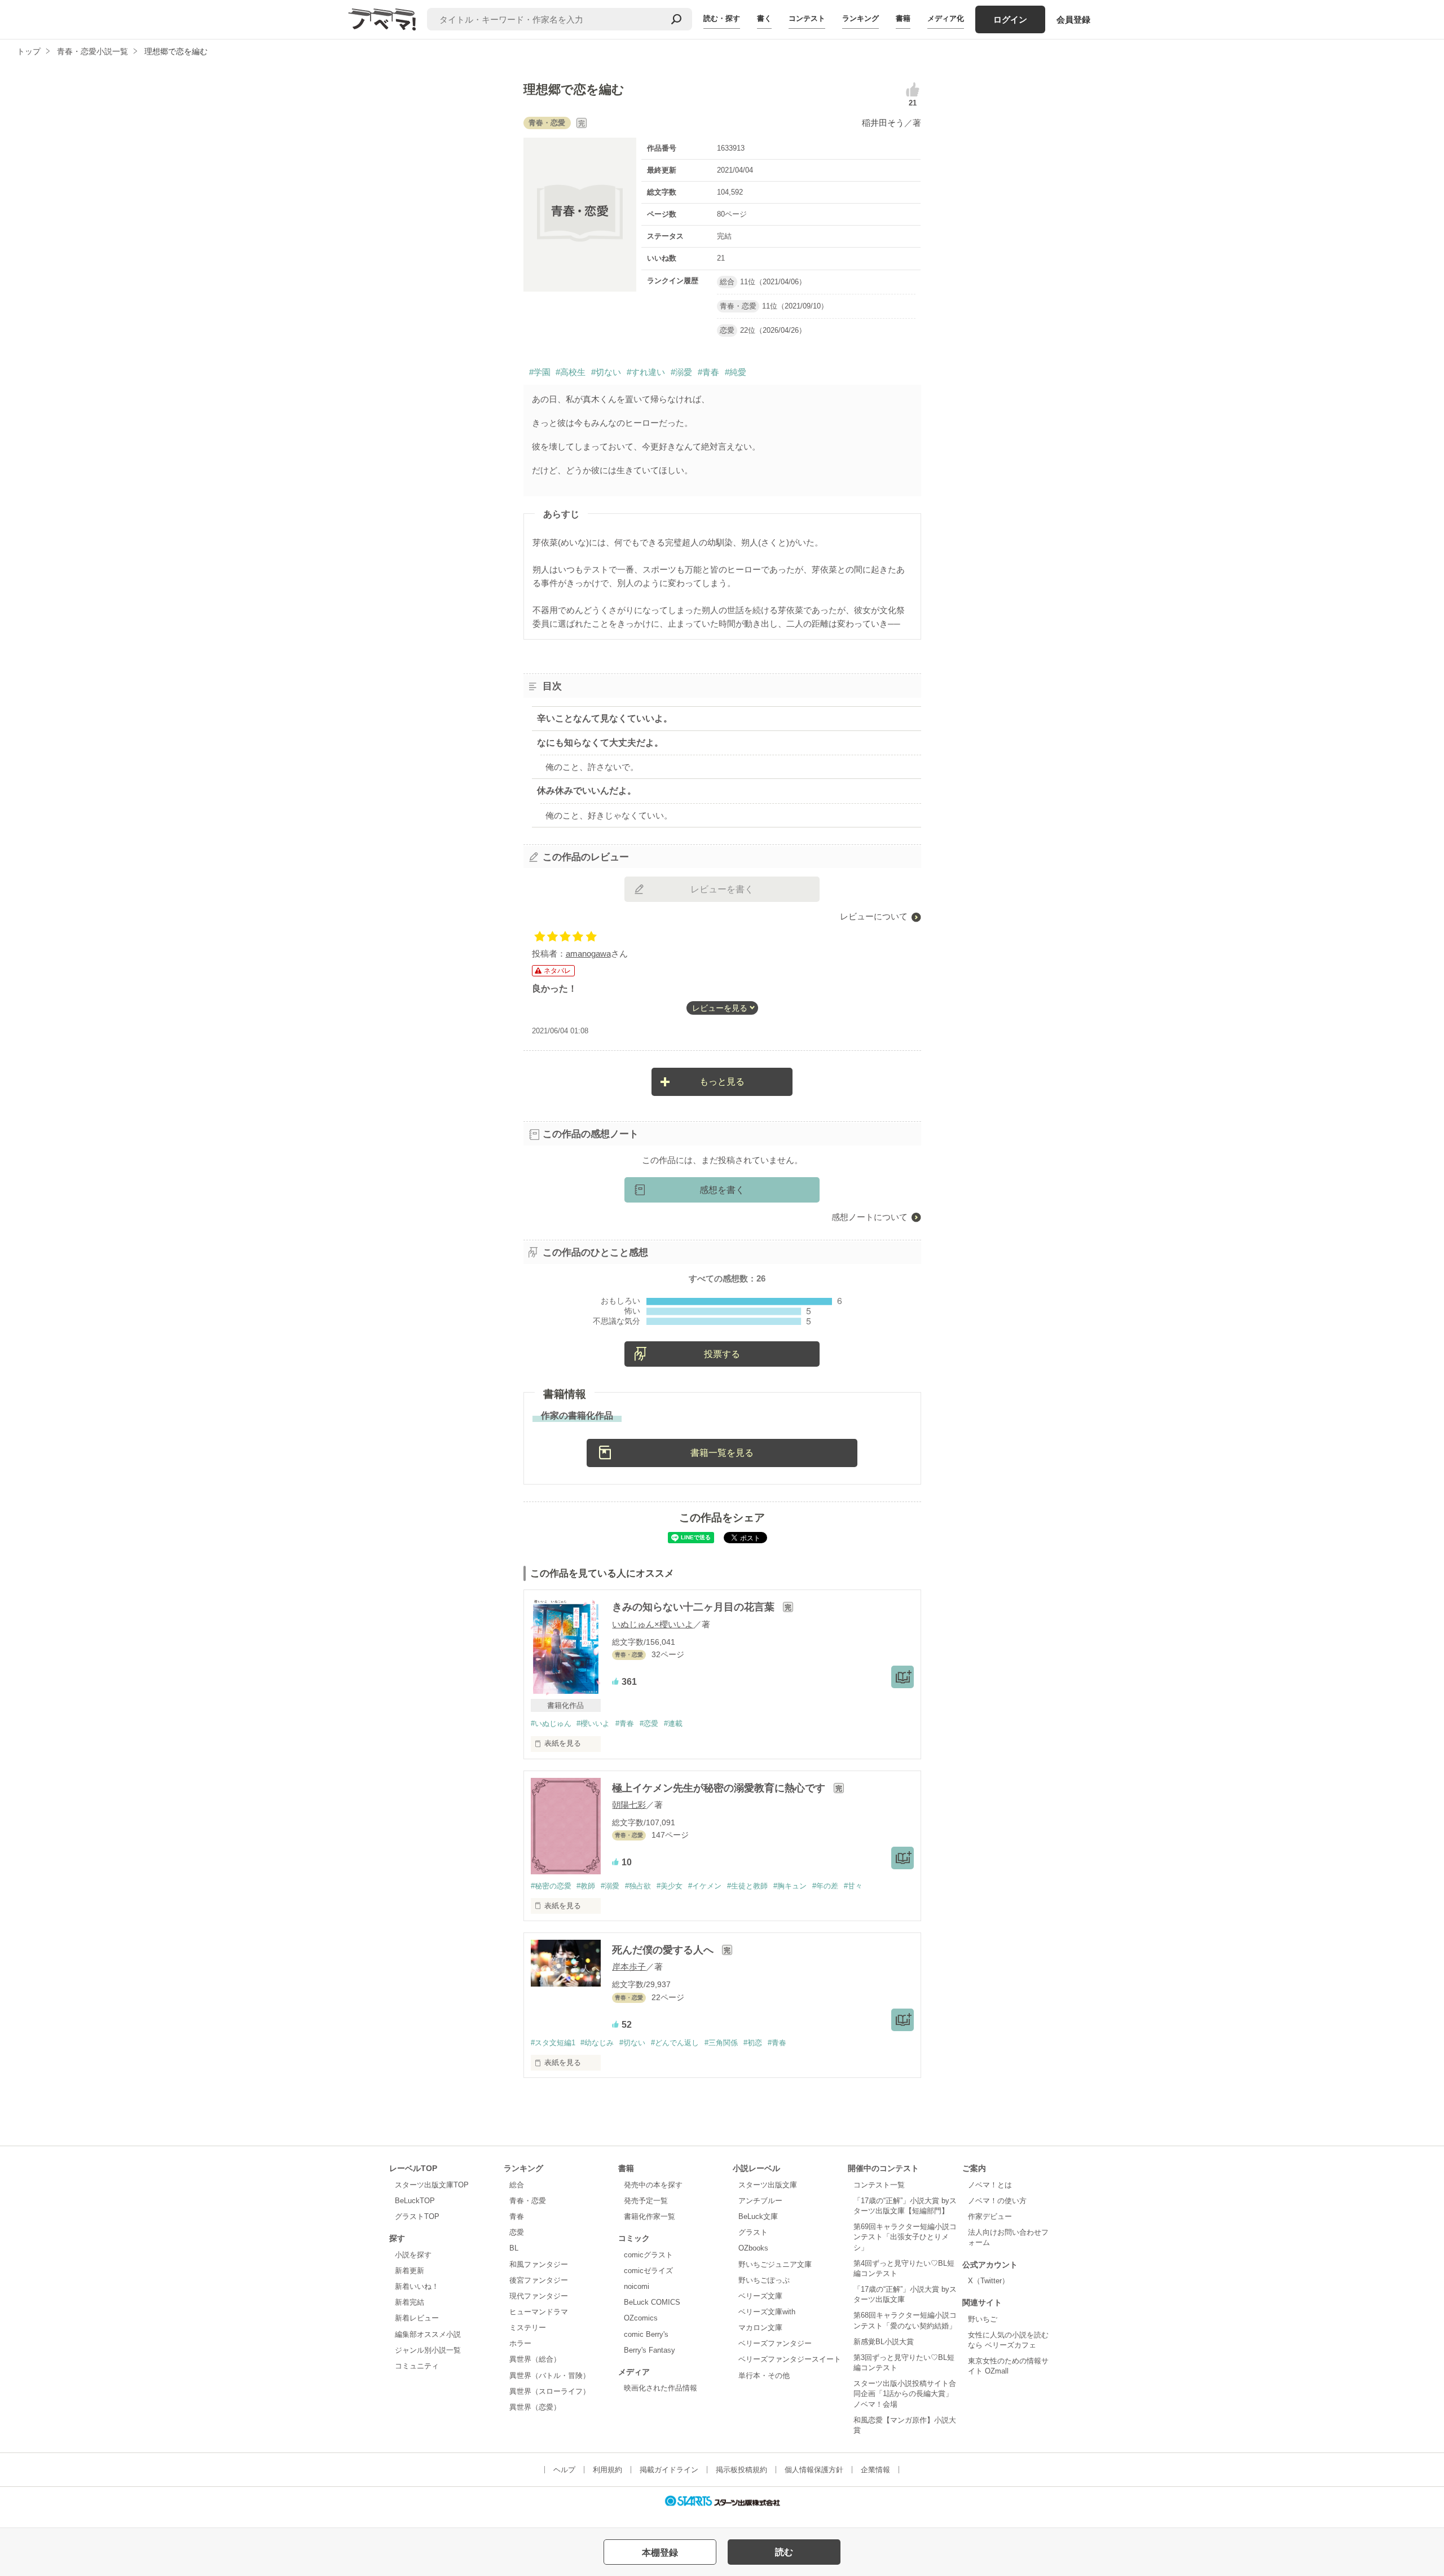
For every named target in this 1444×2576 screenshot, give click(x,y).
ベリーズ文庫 (760, 2296)
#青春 (708, 372)
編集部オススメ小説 (428, 2334)
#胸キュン (790, 1886)
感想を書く (722, 1190)
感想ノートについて (870, 1217)
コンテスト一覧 (879, 2185)
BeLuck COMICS (652, 2302)
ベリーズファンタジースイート (790, 2359)
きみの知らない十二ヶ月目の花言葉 (695, 1607)
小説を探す (413, 2255)
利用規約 (607, 2470)
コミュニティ (417, 2366)
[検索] (676, 19)
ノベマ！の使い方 (997, 2201)
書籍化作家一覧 (650, 2216)
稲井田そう (883, 123)
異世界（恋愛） (535, 2407)
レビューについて (874, 916)
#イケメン (705, 1886)
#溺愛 (681, 372)
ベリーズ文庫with (767, 2312)
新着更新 (410, 2271)
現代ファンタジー (539, 2296)
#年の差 (825, 1886)
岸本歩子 (629, 1967)
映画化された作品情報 (661, 2388)
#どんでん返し (675, 2043)
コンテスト (807, 18)
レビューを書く (722, 889)
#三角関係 (721, 2043)
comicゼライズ (648, 2271)
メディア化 (946, 18)
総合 (517, 2185)
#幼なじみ (597, 2043)
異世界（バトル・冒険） (550, 2375)
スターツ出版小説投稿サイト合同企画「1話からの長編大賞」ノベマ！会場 (905, 2394)
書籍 (903, 18)
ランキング (860, 18)
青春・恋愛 (528, 2201)
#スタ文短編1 (553, 2043)
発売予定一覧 (646, 2201)
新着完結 (410, 2302)
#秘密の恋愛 (551, 1886)
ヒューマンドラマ (539, 2312)
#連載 (673, 1723)
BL (514, 2248)
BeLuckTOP (415, 2201)
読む (784, 2552)
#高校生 (571, 372)
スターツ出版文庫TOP (432, 2185)
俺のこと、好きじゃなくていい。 (609, 815)
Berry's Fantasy (650, 2350)
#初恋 (753, 2043)
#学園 (540, 372)
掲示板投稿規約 (741, 2470)
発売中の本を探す (653, 2185)
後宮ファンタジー (539, 2280)
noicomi (637, 2286)
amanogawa (588, 954)
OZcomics (641, 2318)
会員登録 (1073, 19)
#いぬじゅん (551, 1723)
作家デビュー (990, 2216)
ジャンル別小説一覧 (428, 2350)
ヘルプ (564, 2470)
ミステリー (528, 2328)
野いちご (983, 2319)
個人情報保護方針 (814, 2470)
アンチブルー (760, 2201)
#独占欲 (638, 1886)
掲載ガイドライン (669, 2470)
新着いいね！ (417, 2286)
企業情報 (875, 2470)
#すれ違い (646, 372)
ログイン (1010, 19)
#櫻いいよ (593, 1723)
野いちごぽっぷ (764, 2280)
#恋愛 (649, 1723)
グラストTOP (417, 2216)
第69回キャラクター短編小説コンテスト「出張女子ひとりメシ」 (905, 2237)
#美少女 (670, 1886)
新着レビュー (417, 2318)
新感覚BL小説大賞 (884, 2342)
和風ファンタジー (539, 2264)
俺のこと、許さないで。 (592, 767)
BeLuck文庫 (758, 2216)
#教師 (586, 1886)
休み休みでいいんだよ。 (587, 791)
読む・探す (722, 18)
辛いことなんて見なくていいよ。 (605, 718)
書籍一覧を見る (722, 1453)
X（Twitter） (989, 2281)
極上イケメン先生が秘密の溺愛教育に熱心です (720, 1788)
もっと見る (722, 1082)
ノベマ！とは (990, 2185)
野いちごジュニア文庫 (775, 2264)
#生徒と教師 (747, 1886)
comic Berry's (646, 2334)
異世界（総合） (535, 2359)
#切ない (606, 372)
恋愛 (517, 2232)
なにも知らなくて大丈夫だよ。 (600, 743)
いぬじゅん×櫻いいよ (653, 1624)
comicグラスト (648, 2255)
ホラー (520, 2343)
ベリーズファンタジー (775, 2343)
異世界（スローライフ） (550, 2391)
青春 (517, 2216)
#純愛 (736, 372)
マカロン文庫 (760, 2328)
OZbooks (753, 2248)
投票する (722, 1354)
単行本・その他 (764, 2375)
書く (764, 18)
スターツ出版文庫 (768, 2185)
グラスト (753, 2232)
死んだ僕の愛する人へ (664, 1950)
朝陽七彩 (629, 1805)
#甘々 (853, 1886)
